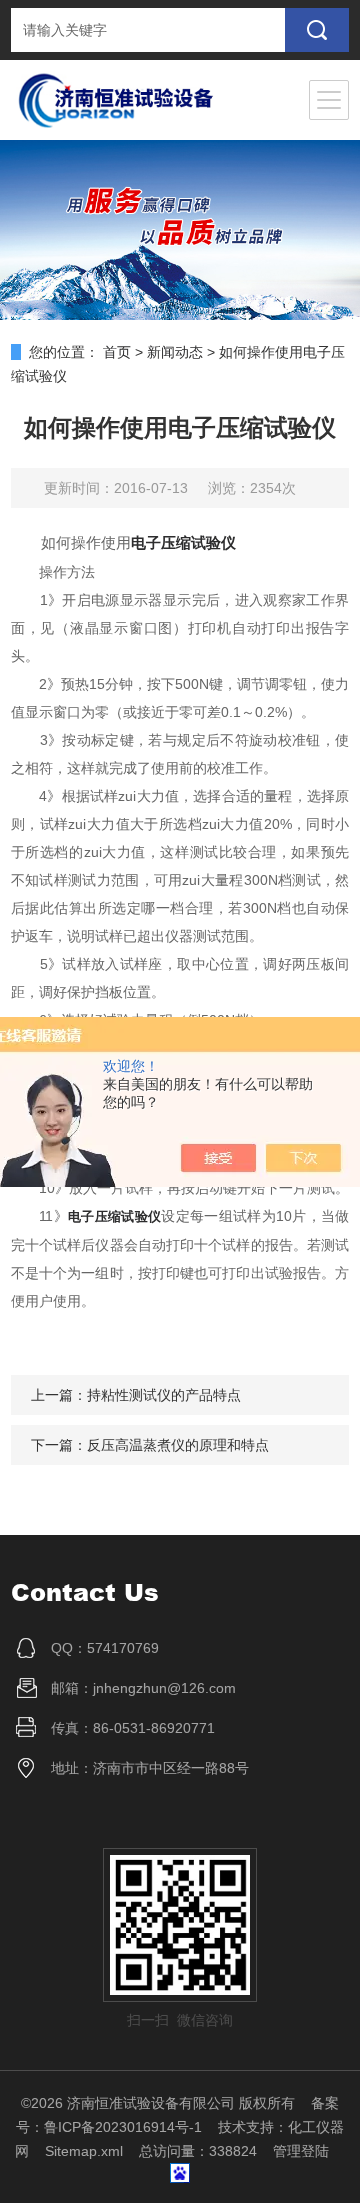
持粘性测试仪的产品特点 (164, 1395)
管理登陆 (301, 2151)
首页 (117, 352)
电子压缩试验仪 (183, 542)
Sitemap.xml (84, 2151)
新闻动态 (175, 352)
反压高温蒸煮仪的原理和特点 (178, 1445)
